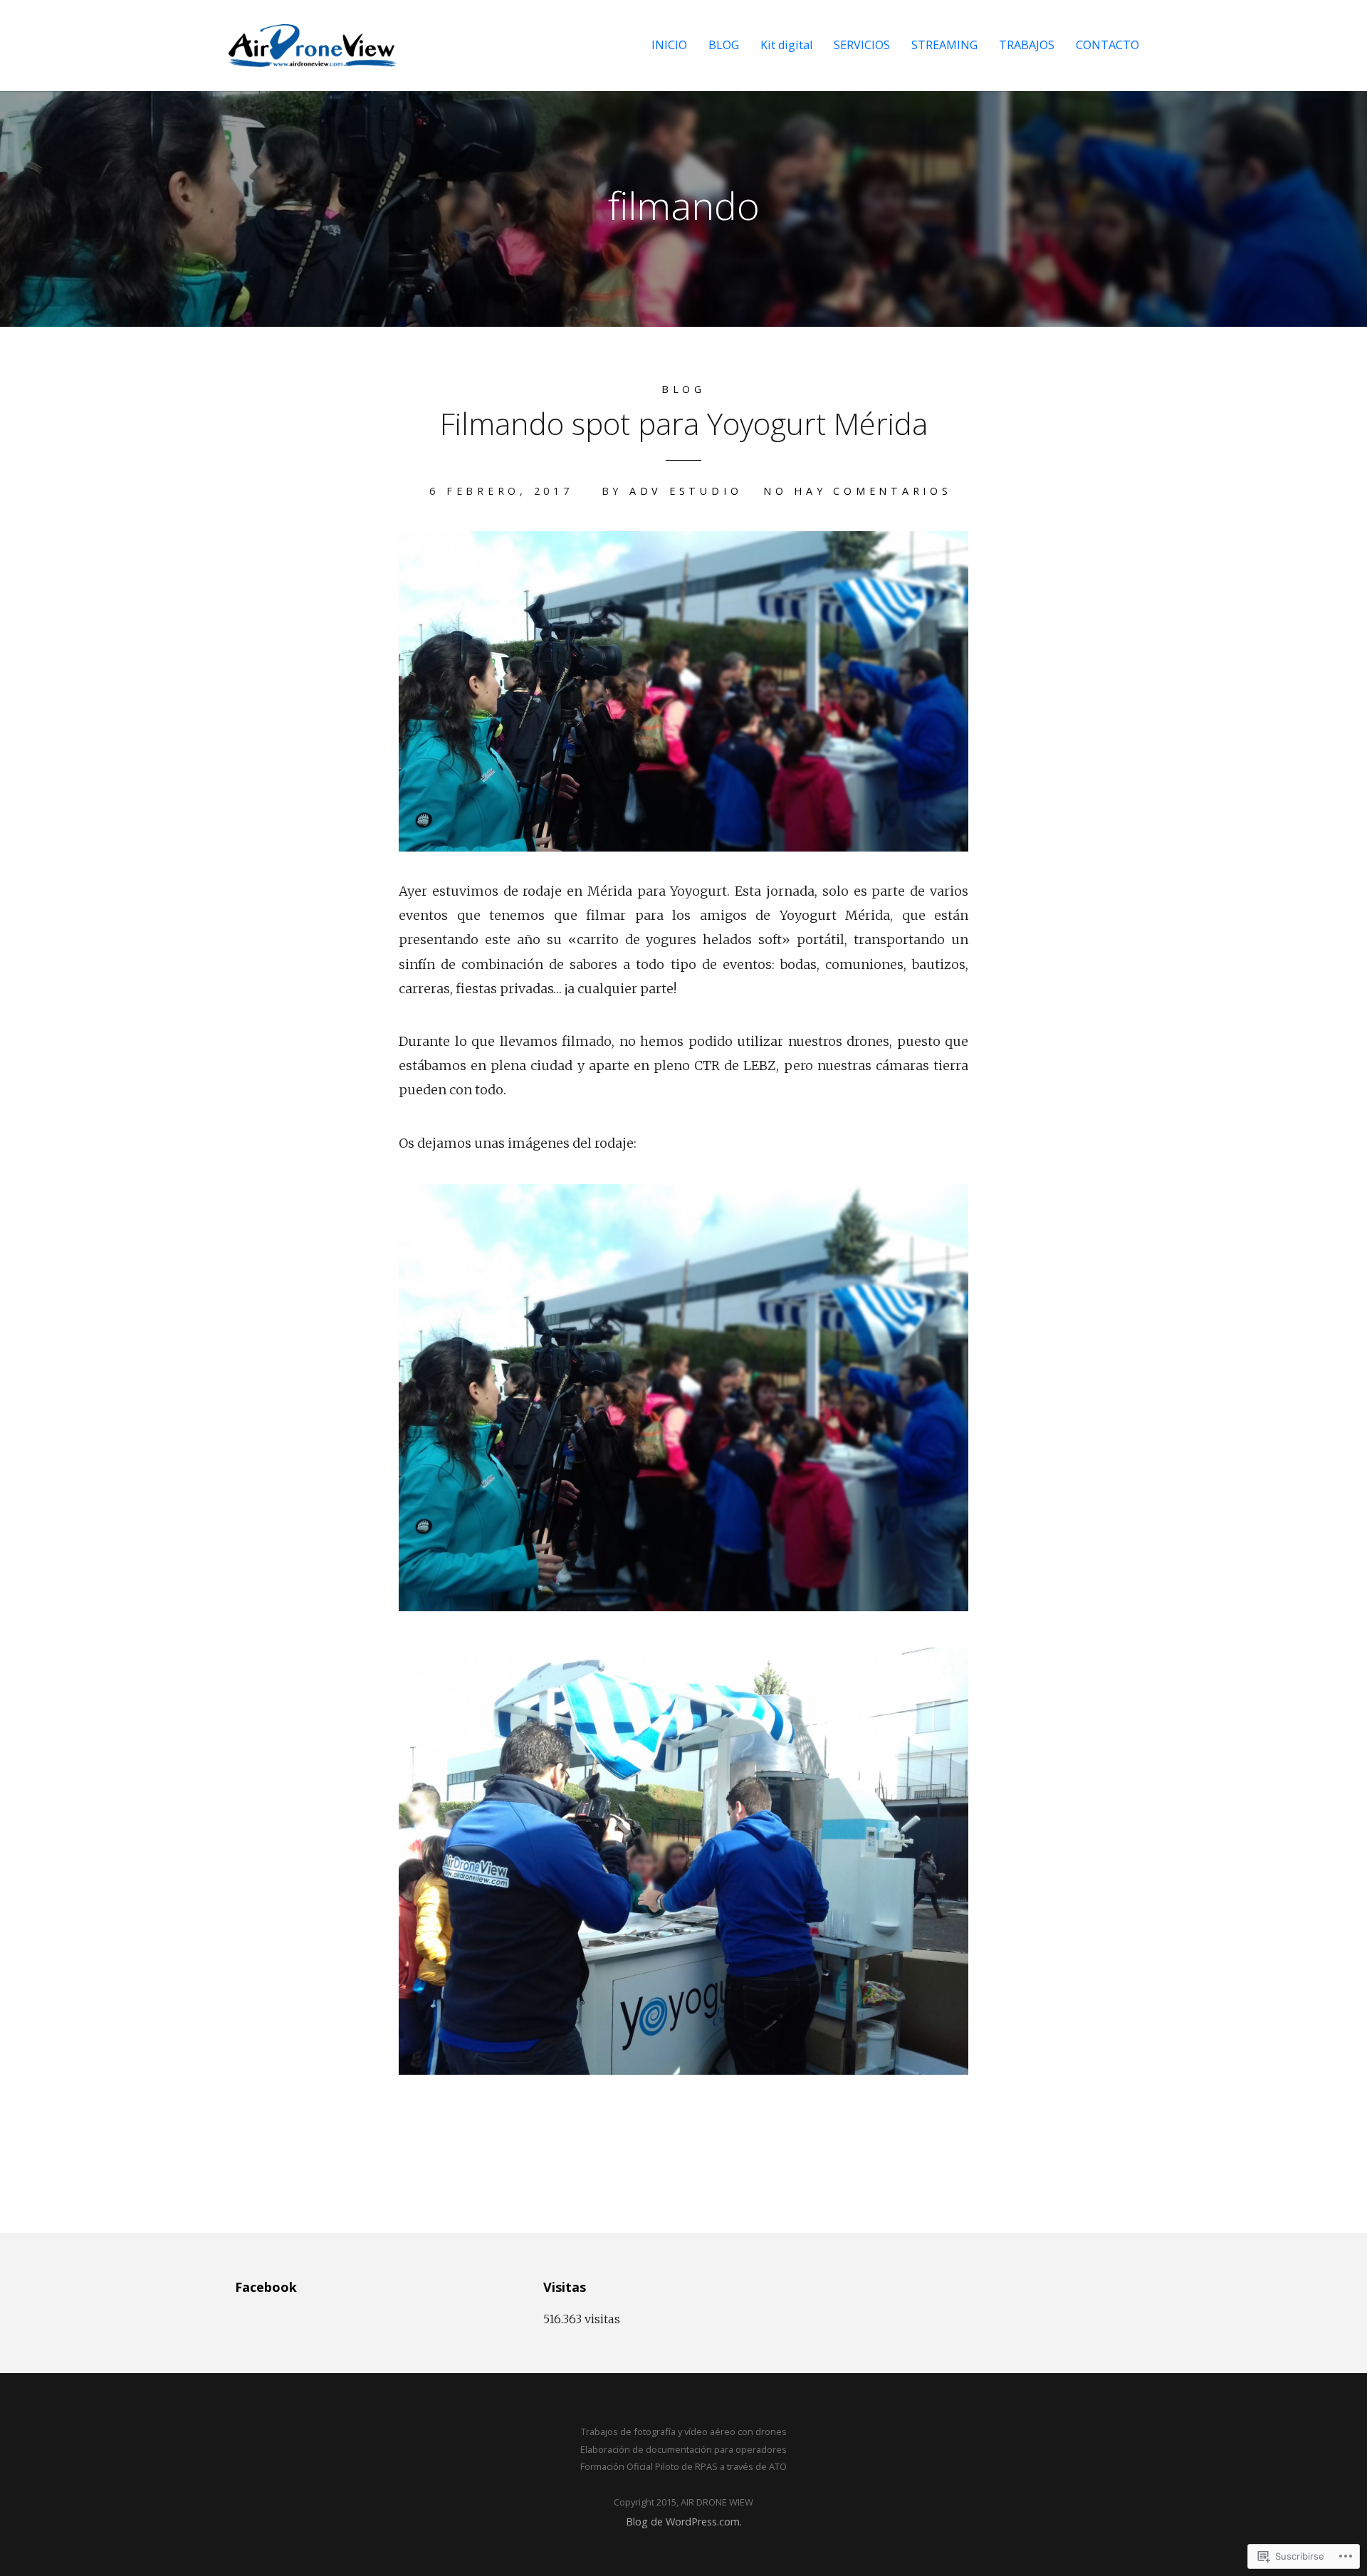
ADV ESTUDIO (686, 491)
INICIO (669, 45)
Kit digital (786, 45)
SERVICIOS (862, 45)
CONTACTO (1107, 45)
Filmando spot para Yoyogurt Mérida (684, 423)
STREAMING (944, 45)
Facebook (266, 2287)
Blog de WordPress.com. (684, 2522)
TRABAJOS (1027, 45)
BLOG (724, 45)
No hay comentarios (858, 491)
